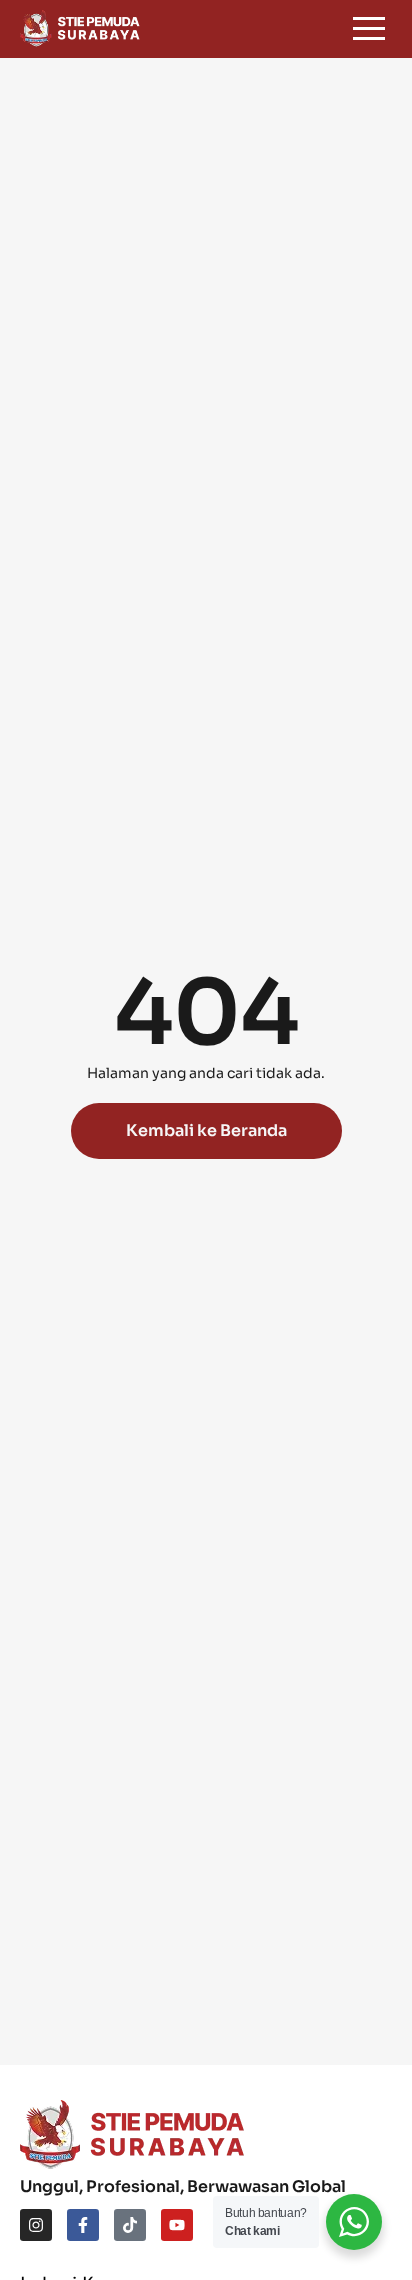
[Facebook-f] (83, 2225)
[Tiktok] (130, 2225)
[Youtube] (177, 2225)
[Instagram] (36, 2225)
